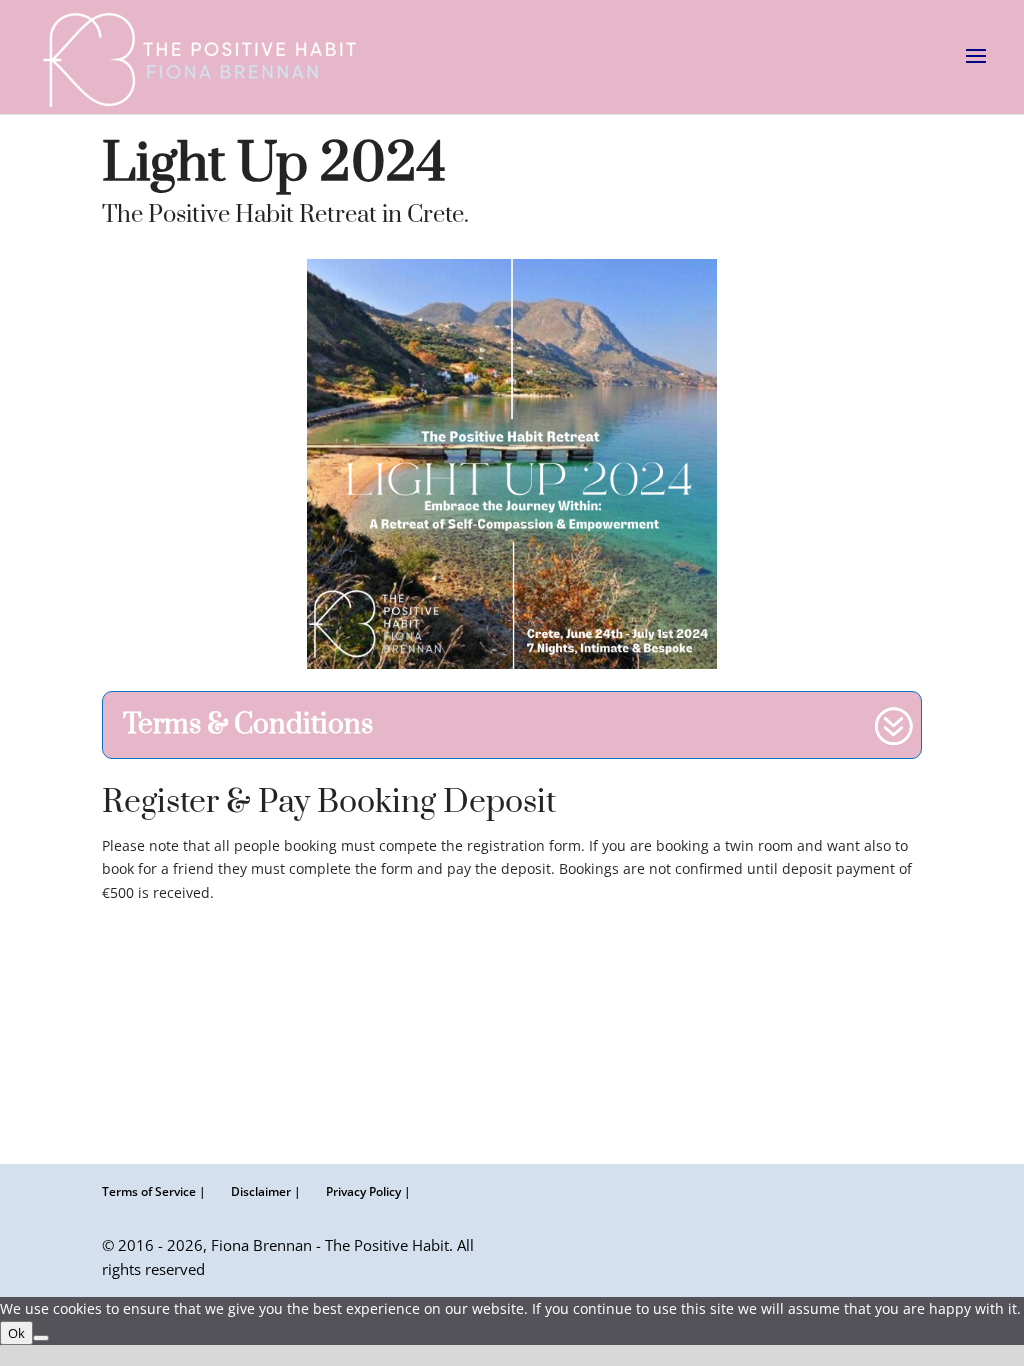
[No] (41, 1338)
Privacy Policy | (368, 1191)
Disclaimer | (266, 1191)
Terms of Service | (154, 1191)
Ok (16, 1333)
